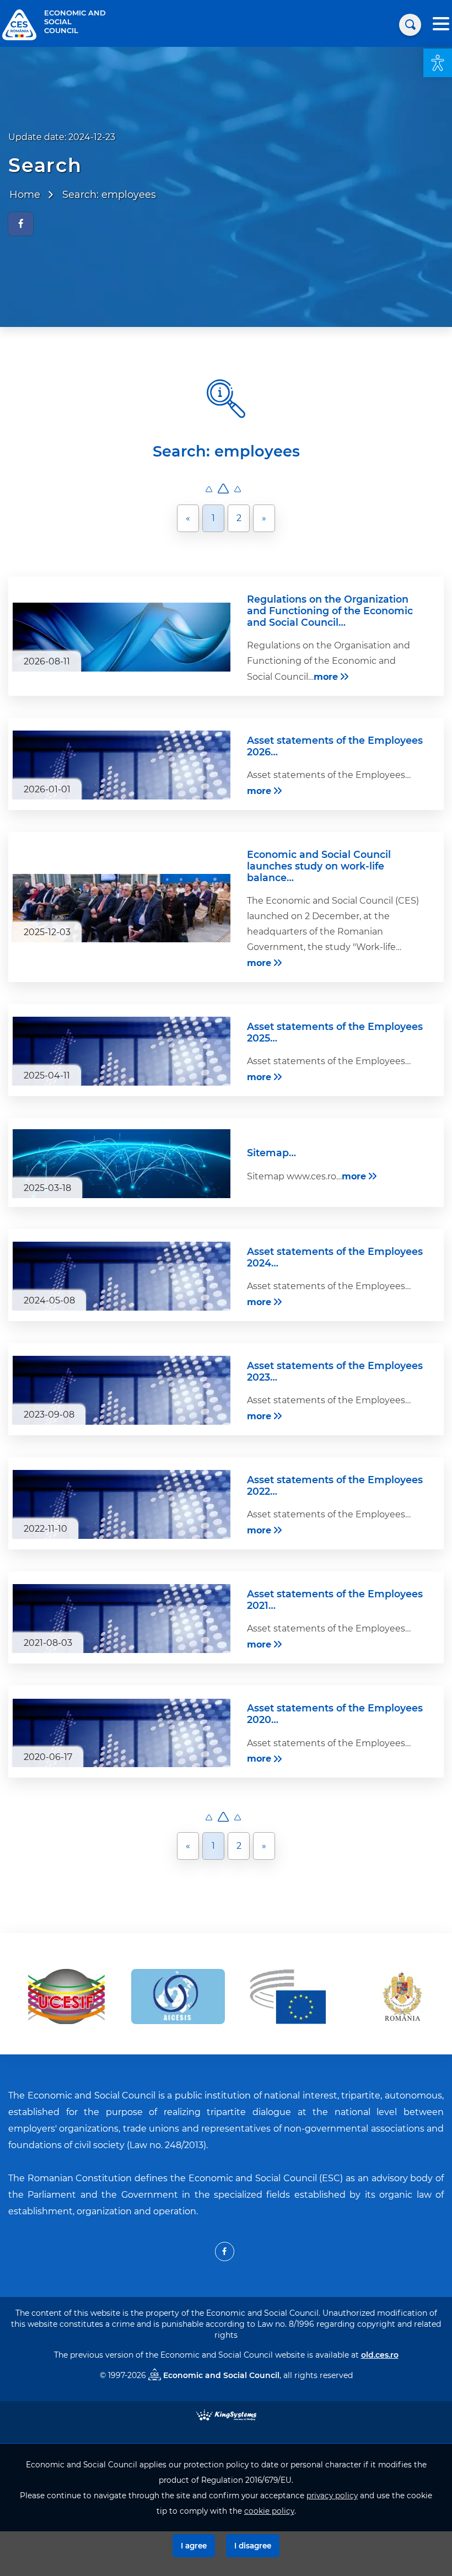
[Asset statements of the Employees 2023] (122, 1390)
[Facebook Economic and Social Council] (225, 2252)
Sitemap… (271, 1153)
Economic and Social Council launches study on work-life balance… (319, 866)
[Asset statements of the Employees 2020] (122, 1733)
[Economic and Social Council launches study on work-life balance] (122, 908)
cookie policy (269, 2511)
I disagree (253, 2546)
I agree (194, 2546)
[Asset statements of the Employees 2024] (122, 1276)
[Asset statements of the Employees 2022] (122, 1504)
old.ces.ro (380, 2355)
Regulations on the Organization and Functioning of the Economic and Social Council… (330, 611)
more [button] (326, 677)
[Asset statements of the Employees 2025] (122, 1051)
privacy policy (332, 2495)
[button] (438, 63)
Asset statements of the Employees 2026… (335, 746)
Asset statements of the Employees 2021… (335, 1600)
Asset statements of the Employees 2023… (335, 1371)
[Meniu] (441, 25)
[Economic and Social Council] (19, 24)
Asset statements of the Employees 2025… (335, 1032)
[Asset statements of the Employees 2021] (122, 1619)
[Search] (410, 25)
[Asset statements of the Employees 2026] (122, 765)
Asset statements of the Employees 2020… (335, 1714)
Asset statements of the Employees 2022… (335, 1485)
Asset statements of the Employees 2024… (335, 1257)
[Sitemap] (122, 1164)
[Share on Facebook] (21, 224)
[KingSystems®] (226, 2414)
